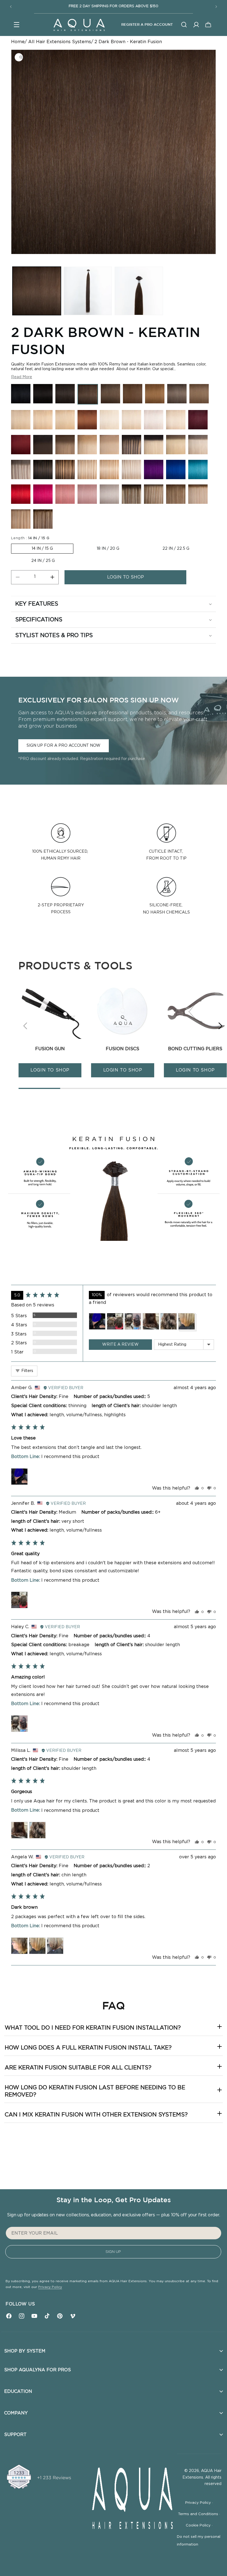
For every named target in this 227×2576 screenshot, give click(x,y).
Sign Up (113, 2252)
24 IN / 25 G (43, 561)
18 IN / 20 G (108, 549)
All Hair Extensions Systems (60, 42)
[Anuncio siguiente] (216, 7)
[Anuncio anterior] (11, 7)
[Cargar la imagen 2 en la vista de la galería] (88, 291)
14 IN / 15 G (42, 549)
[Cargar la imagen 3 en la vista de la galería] (139, 291)
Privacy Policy (50, 2287)
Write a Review (120, 1345)
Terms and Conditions (199, 2514)
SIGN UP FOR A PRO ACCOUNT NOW (64, 745)
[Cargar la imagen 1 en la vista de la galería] (37, 291)
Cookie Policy (199, 2526)
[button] (17, 25)
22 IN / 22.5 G (176, 549)
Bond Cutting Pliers (195, 1049)
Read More (22, 377)
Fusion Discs (122, 1049)
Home (18, 42)
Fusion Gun (50, 1049)
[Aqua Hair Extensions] (79, 25)
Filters (27, 1371)
